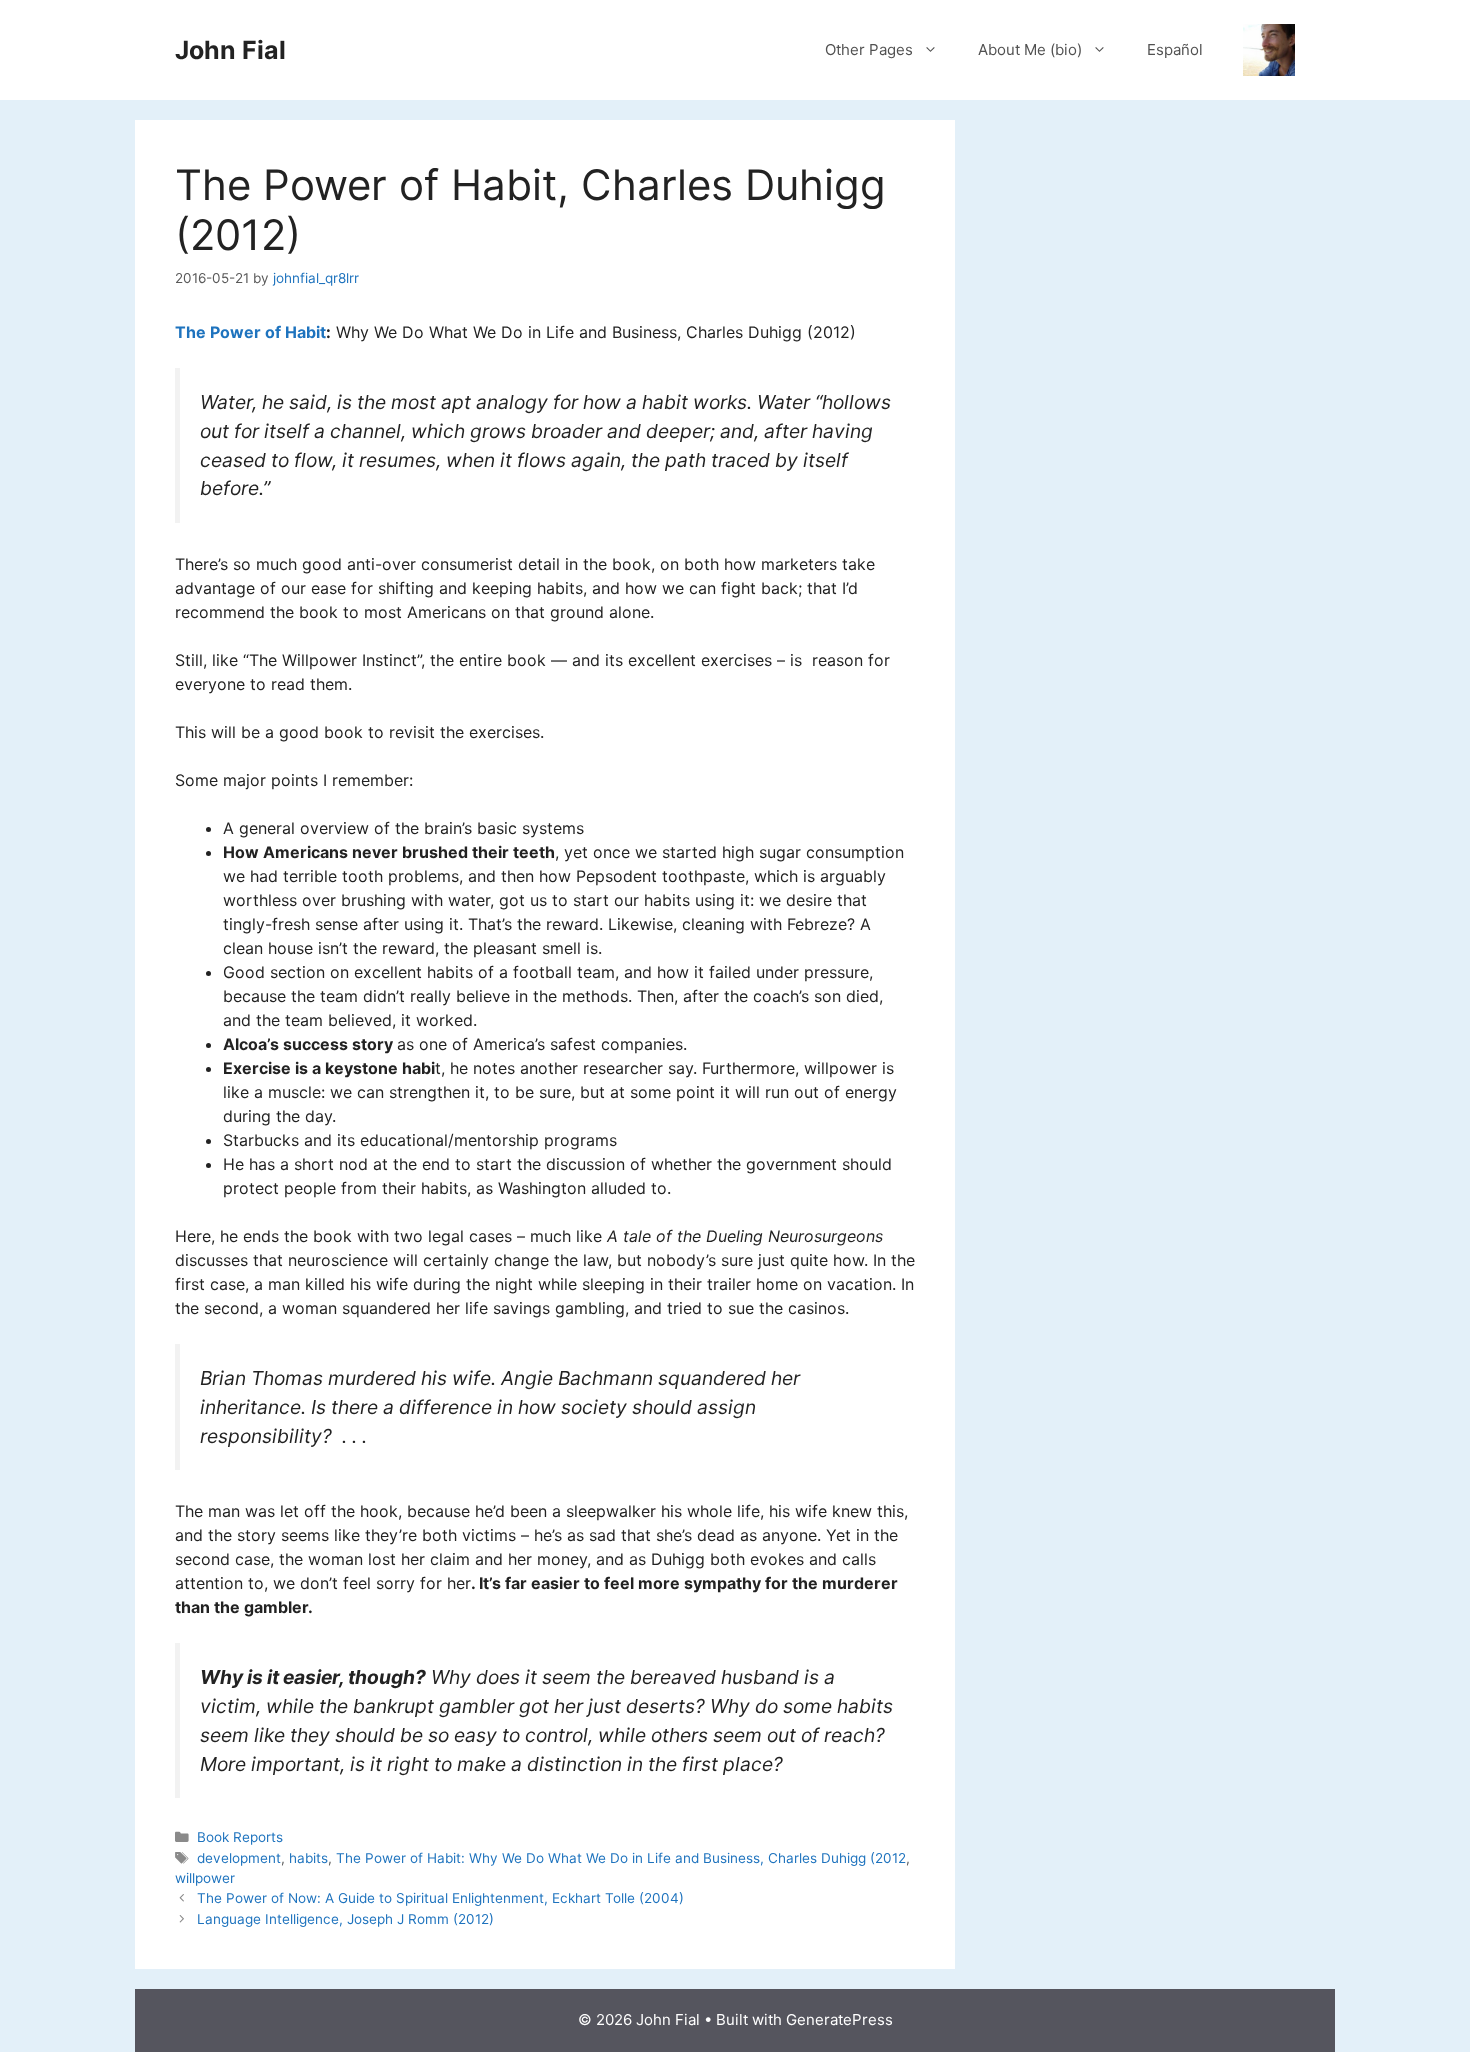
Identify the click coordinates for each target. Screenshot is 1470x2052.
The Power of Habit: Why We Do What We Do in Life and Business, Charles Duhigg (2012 (621, 1858)
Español (1175, 49)
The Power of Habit (250, 332)
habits (308, 1858)
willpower (205, 1878)
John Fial (230, 50)
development (239, 1858)
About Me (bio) (1030, 49)
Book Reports (240, 1837)
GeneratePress (839, 2019)
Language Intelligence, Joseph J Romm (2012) (345, 1919)
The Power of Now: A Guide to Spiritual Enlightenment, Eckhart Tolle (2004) (440, 1898)
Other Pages (869, 49)
